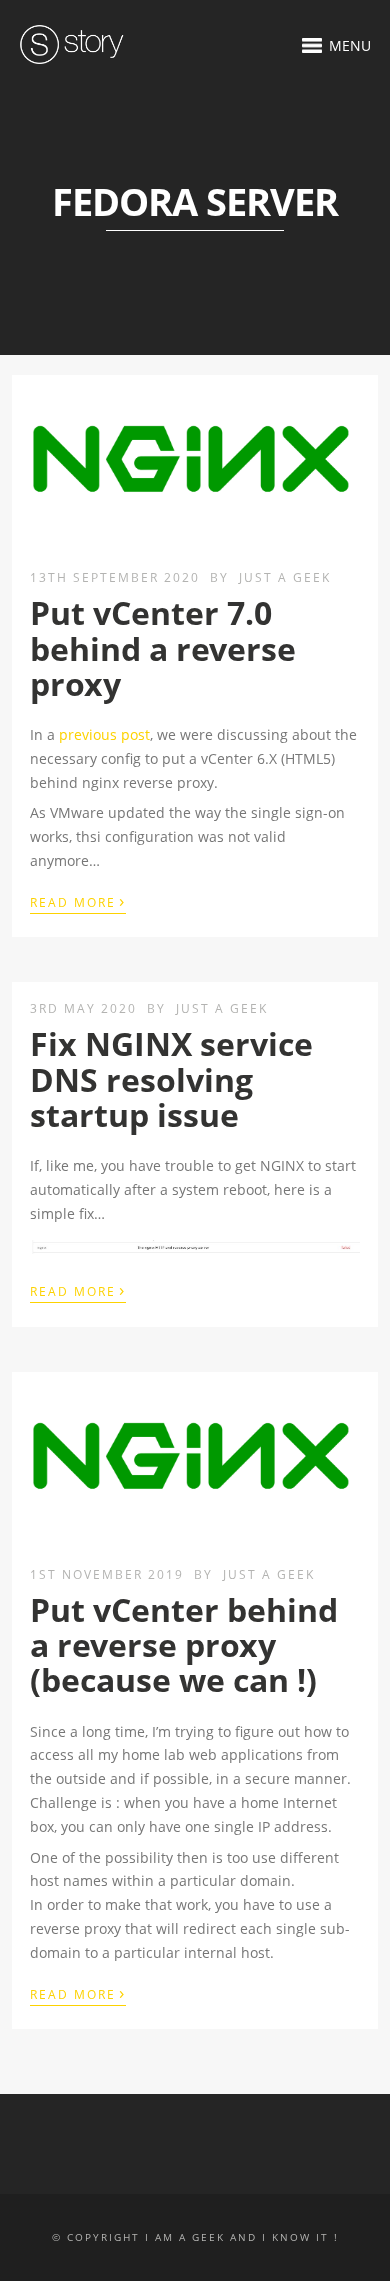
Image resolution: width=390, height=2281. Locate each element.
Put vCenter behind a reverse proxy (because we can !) (184, 1644)
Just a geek (285, 577)
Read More (78, 901)
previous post (104, 734)
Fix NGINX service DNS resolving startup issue (171, 1078)
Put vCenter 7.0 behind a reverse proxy (163, 647)
